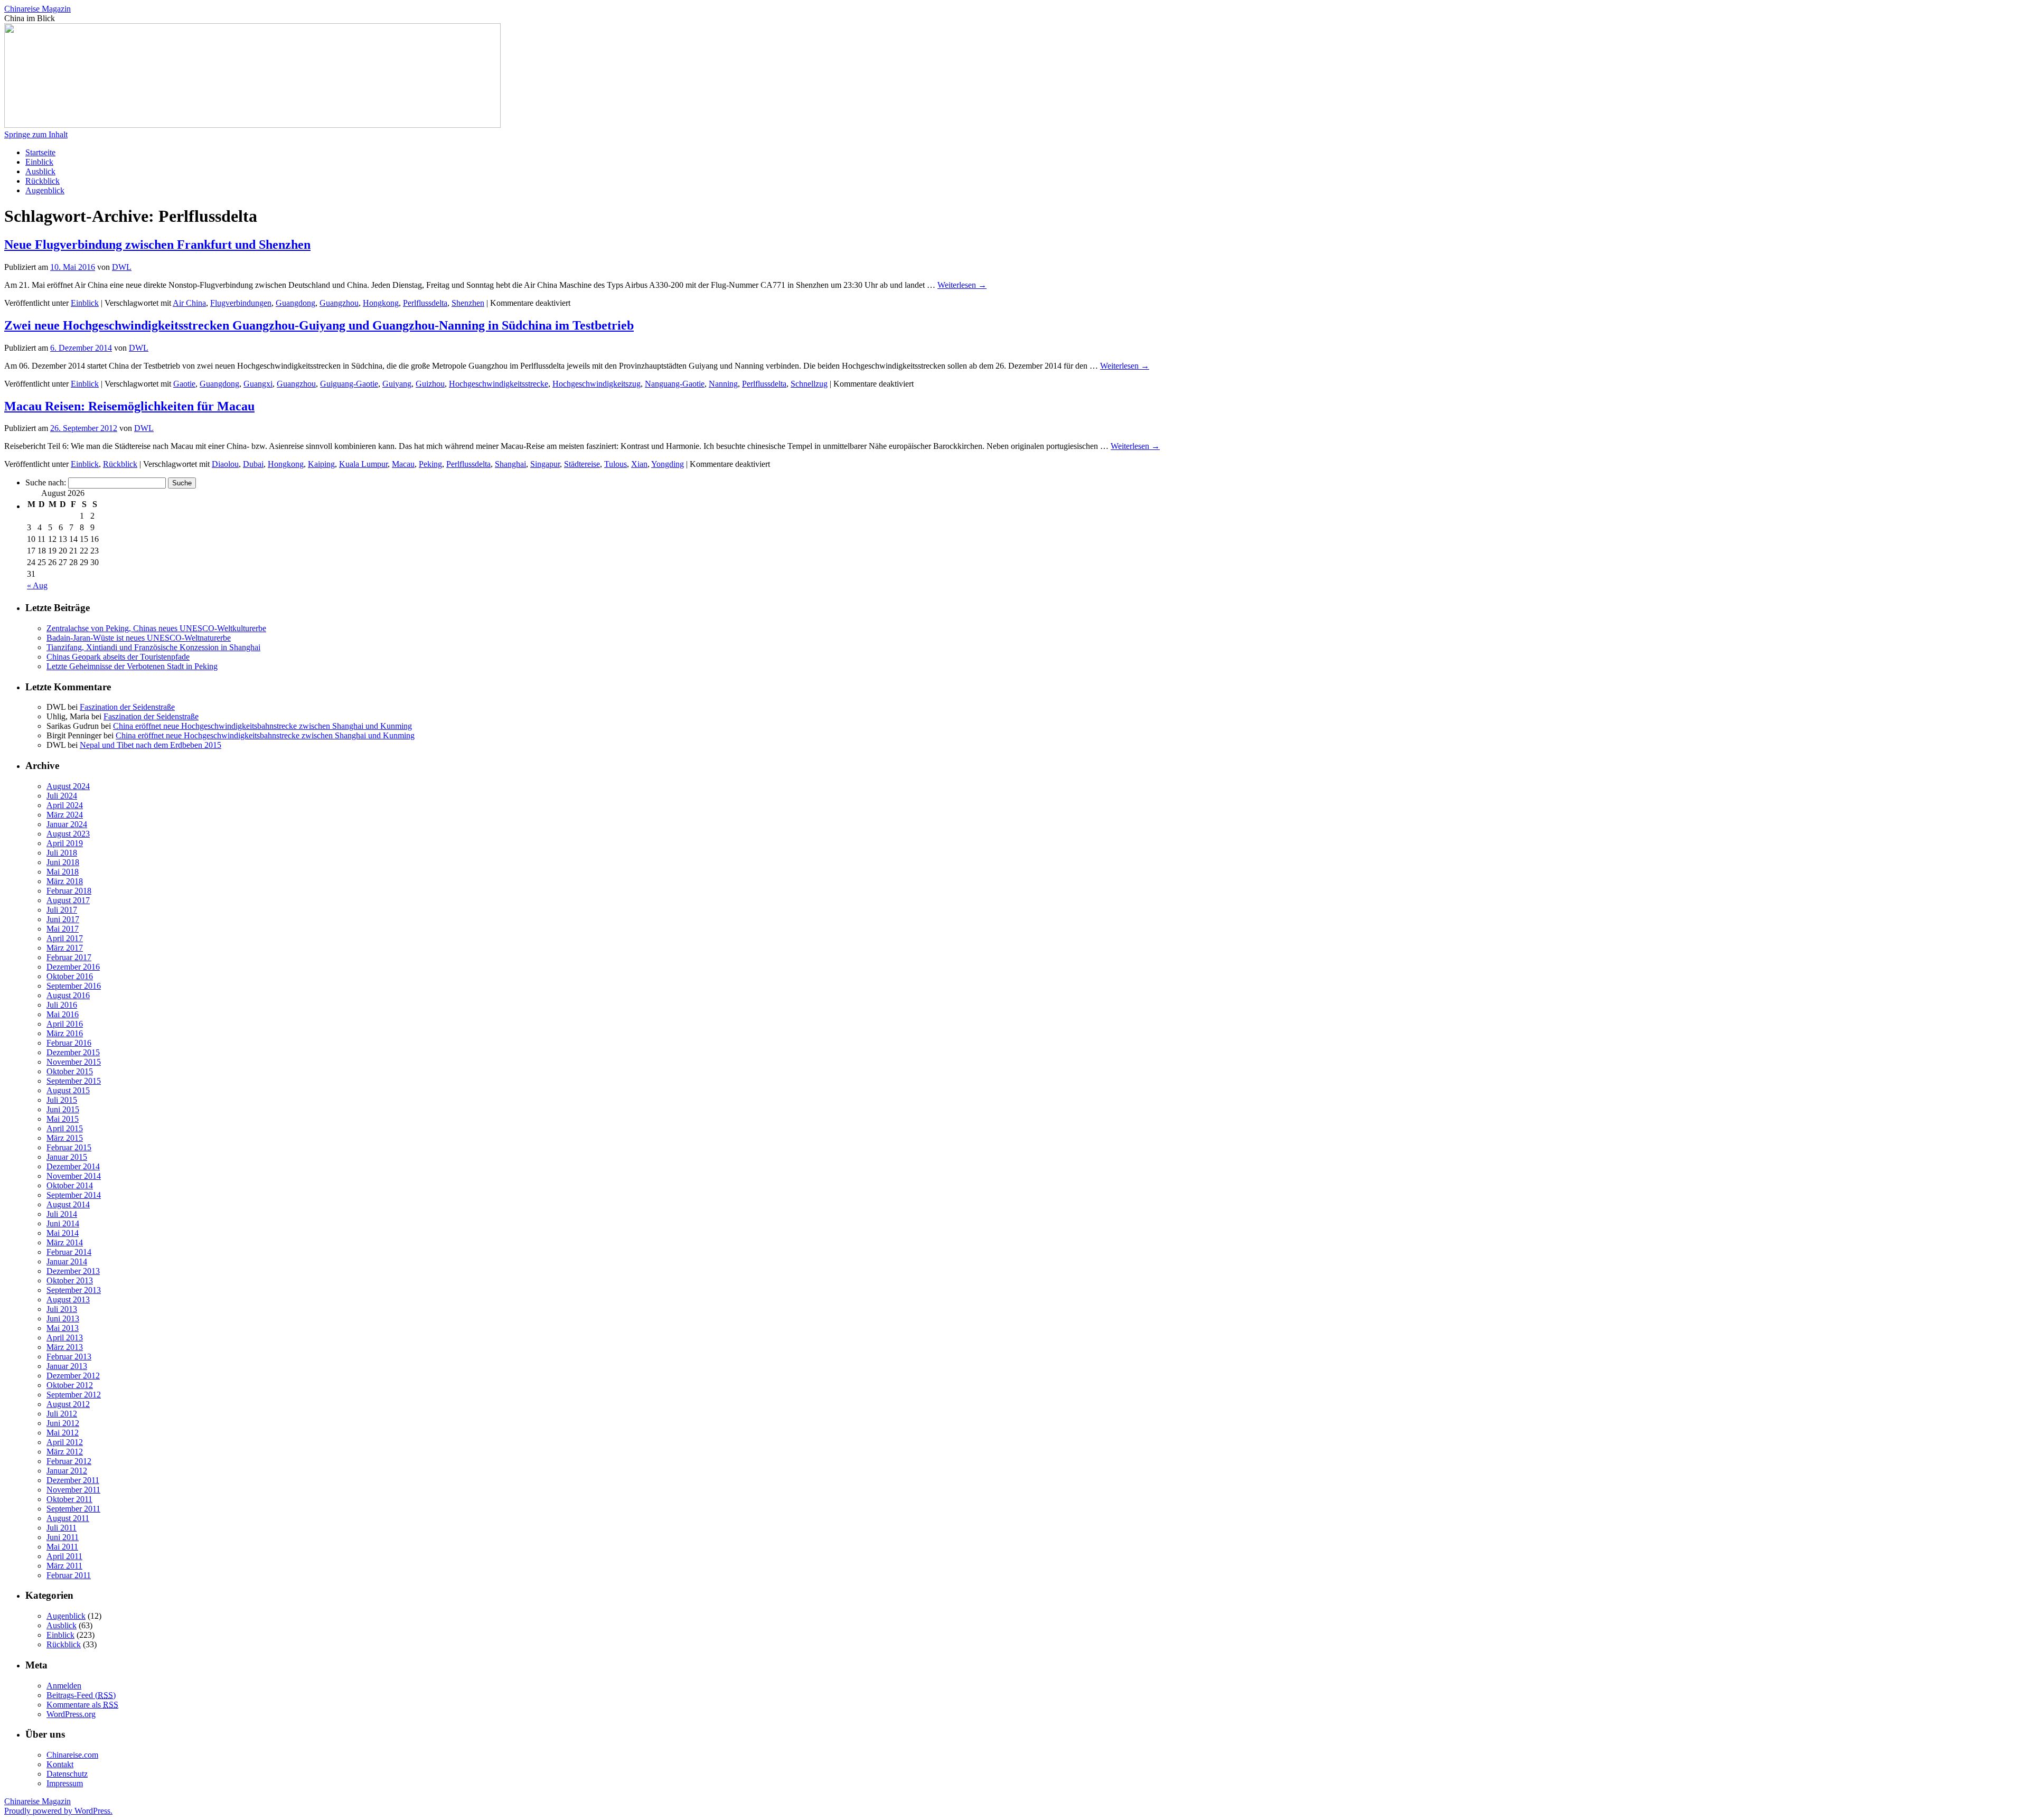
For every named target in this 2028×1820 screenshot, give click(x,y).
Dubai (253, 464)
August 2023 (68, 834)
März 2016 (65, 1033)
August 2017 (68, 900)
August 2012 (68, 1404)
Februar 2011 (69, 1575)
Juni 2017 (63, 919)
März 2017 (65, 948)
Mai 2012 (63, 1433)
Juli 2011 (62, 1528)
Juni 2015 (63, 1109)
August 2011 (68, 1518)
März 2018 (65, 881)
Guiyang (397, 384)
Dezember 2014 (73, 1166)
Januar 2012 (67, 1471)
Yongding (668, 464)
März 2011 (64, 1566)
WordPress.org (71, 1714)
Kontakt (60, 1764)
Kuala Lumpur (363, 464)
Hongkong (381, 303)
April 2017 (65, 938)
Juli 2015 (62, 1100)
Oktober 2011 (69, 1499)
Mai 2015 (63, 1119)
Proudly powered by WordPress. (58, 1811)
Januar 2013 (67, 1366)
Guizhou (430, 384)
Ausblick (40, 171)
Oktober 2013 (70, 1280)
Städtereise (582, 464)
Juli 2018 (62, 853)
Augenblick (45, 190)
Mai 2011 (62, 1547)
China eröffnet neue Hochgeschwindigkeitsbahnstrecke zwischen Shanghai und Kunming (262, 726)
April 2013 (65, 1338)
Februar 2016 (69, 1043)
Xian (639, 464)
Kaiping (321, 464)
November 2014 (74, 1176)
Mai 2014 (63, 1233)
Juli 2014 (62, 1214)
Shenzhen (468, 303)
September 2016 (74, 986)
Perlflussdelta (425, 303)
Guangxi (258, 384)
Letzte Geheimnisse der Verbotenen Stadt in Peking (132, 666)
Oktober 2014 (70, 1185)
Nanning (723, 384)
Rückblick (43, 181)
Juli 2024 (62, 796)
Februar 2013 (69, 1357)
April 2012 (65, 1442)
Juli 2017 (62, 910)
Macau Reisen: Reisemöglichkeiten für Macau (129, 406)
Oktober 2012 (70, 1385)
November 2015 (74, 1062)
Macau (403, 464)
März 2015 (65, 1138)
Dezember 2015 (73, 1052)
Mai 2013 (63, 1328)
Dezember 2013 (73, 1271)
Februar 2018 (69, 891)
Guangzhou (339, 303)
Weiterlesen (962, 285)
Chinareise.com (72, 1755)
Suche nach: (46, 482)
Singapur (545, 464)
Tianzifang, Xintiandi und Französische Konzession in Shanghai (153, 647)
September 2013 (74, 1290)
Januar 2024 (67, 824)
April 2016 (65, 1024)
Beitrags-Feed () (81, 1695)
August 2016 (68, 995)
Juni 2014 (63, 1223)
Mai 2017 (63, 929)
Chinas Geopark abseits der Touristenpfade (118, 657)
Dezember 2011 (73, 1480)
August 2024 (68, 786)
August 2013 (68, 1300)
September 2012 (74, 1395)
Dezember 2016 (73, 967)
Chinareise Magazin (37, 9)
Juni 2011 (63, 1537)
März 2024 (65, 815)
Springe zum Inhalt (36, 134)
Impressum (65, 1783)
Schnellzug (809, 384)
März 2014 (65, 1242)
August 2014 (68, 1204)
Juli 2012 (62, 1414)
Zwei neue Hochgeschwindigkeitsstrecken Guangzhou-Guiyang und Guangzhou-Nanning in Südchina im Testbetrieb (319, 325)
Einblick (39, 162)
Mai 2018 (63, 872)
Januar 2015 (67, 1157)
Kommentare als (82, 1705)
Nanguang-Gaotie (675, 384)
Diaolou (225, 464)
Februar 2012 (69, 1461)
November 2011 (73, 1490)
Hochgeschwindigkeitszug (597, 384)
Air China (189, 303)
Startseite (40, 152)
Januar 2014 (67, 1261)
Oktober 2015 (70, 1071)
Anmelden (64, 1686)
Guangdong (295, 303)
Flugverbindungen (241, 303)
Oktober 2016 (70, 976)
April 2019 (65, 843)
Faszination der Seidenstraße (127, 707)
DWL (122, 267)
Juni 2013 (63, 1319)
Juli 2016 (62, 1005)
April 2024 (65, 805)
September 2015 (74, 1081)
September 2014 (74, 1195)
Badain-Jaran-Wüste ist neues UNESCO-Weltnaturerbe (139, 638)
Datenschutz (67, 1774)
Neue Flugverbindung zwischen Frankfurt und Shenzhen (157, 245)
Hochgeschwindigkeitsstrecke (499, 384)
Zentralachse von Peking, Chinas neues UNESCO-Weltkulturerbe (156, 628)
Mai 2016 (63, 1014)
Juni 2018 (63, 862)
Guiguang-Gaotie (349, 384)
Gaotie (184, 384)
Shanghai (510, 464)
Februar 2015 (69, 1147)
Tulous (616, 464)
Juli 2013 (62, 1309)
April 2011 (64, 1556)
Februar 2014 (69, 1252)
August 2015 (68, 1090)
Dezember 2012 (73, 1376)
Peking (430, 464)
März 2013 (65, 1347)
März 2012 (65, 1452)
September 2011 (73, 1509)
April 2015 (65, 1128)
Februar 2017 (69, 957)
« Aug (37, 585)
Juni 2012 (63, 1423)
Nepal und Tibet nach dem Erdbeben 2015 (151, 745)
